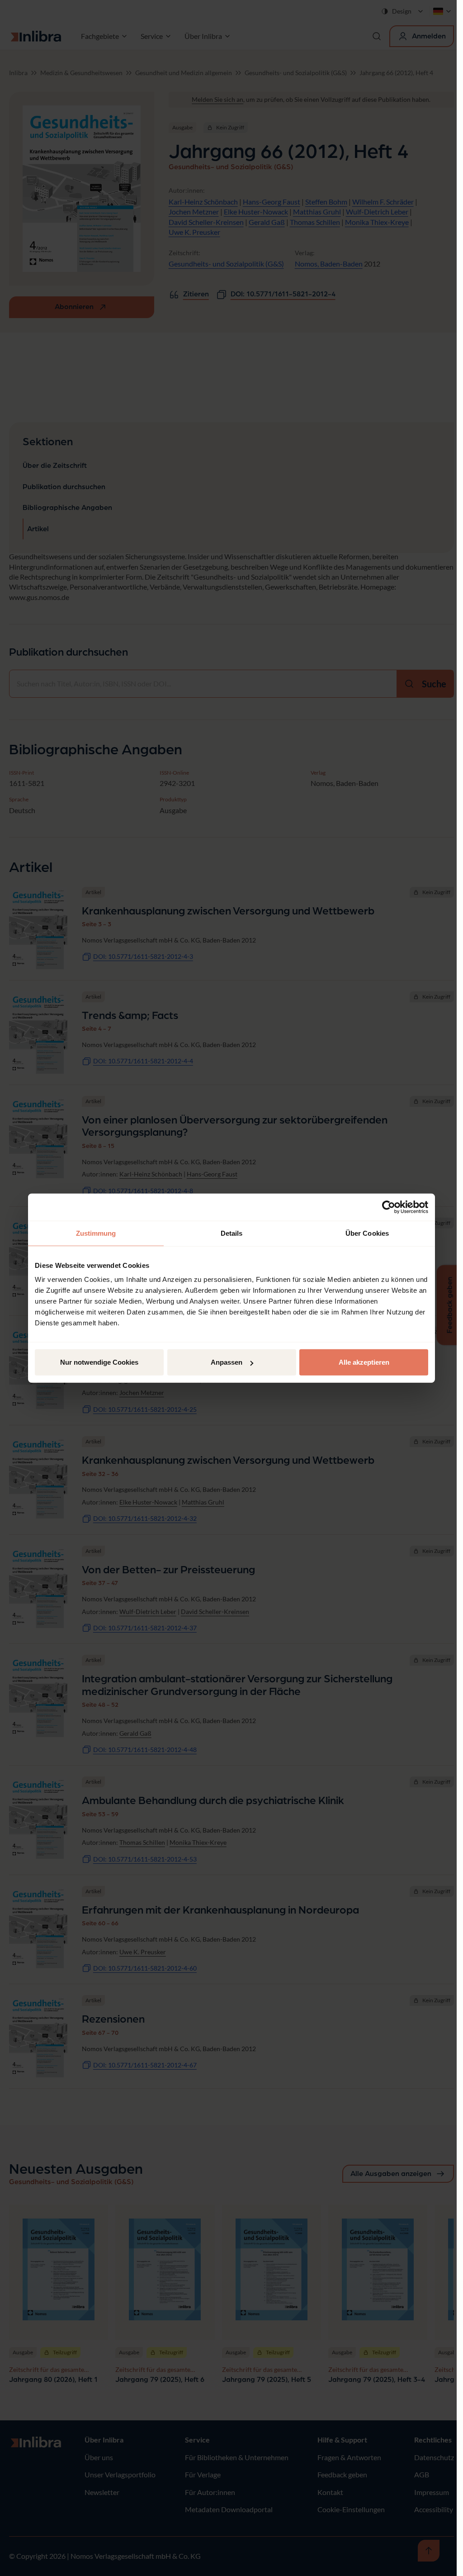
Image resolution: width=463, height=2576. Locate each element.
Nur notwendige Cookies (99, 1362)
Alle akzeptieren (364, 1362)
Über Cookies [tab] (367, 1233)
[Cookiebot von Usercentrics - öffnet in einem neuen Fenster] (389, 1207)
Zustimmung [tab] (96, 1233)
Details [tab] (232, 1233)
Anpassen (227, 1362)
